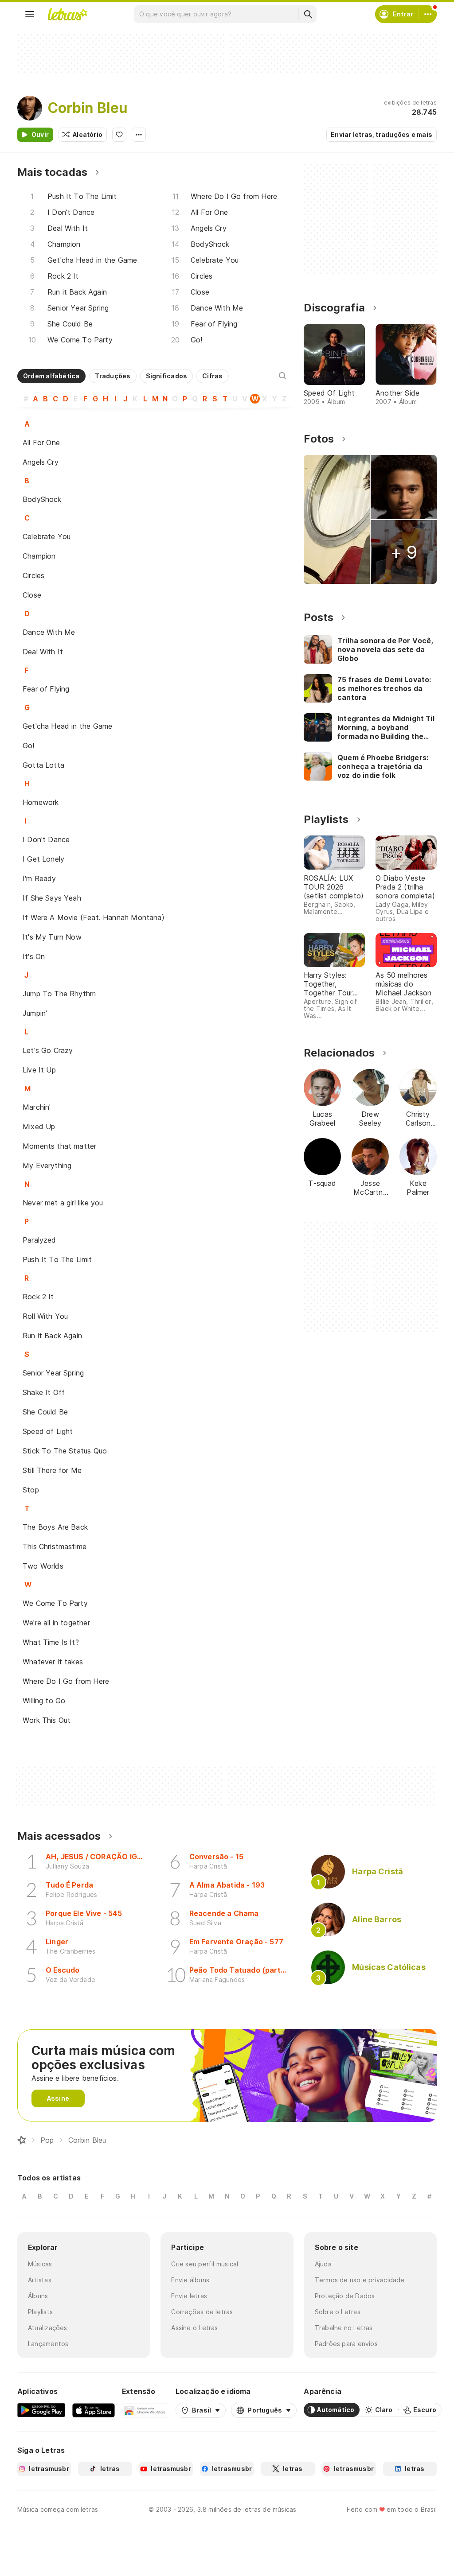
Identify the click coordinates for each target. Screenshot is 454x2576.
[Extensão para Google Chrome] (145, 2410)
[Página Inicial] (22, 2140)
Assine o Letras (194, 2328)
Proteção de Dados (345, 2296)
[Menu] (30, 14)
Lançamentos (48, 2344)
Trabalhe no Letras (344, 2328)
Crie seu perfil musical (205, 2264)
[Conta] (428, 14)
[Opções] (139, 135)
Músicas (40, 2264)
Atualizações (48, 2328)
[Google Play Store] (41, 2410)
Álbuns (38, 2296)
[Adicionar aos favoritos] (119, 135)
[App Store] (94, 2410)
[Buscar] (308, 14)
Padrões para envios (346, 2344)
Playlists (40, 2312)
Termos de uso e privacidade (360, 2280)
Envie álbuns (190, 2280)
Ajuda (323, 2264)
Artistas (40, 2280)
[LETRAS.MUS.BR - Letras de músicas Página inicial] (67, 14)
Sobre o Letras (338, 2312)
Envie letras (189, 2296)
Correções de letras (202, 2312)
